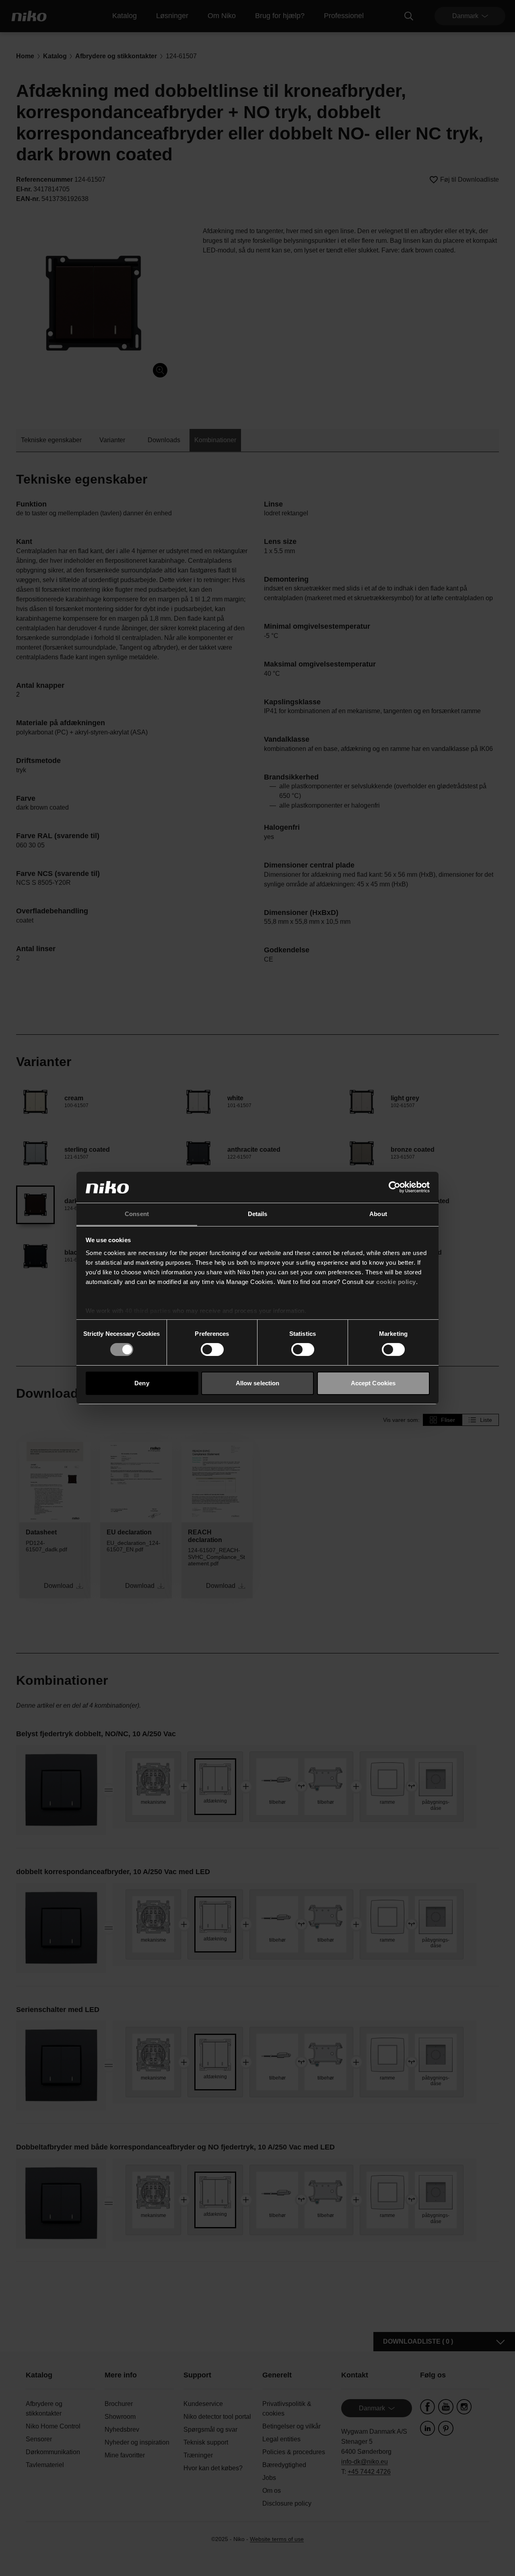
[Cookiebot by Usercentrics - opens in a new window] (394, 1187)
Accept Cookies (373, 1383)
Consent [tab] (137, 1214)
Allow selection (258, 1383)
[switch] (212, 1350)
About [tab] (378, 1214)
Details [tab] (258, 1214)
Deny (142, 1383)
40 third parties (148, 1311)
